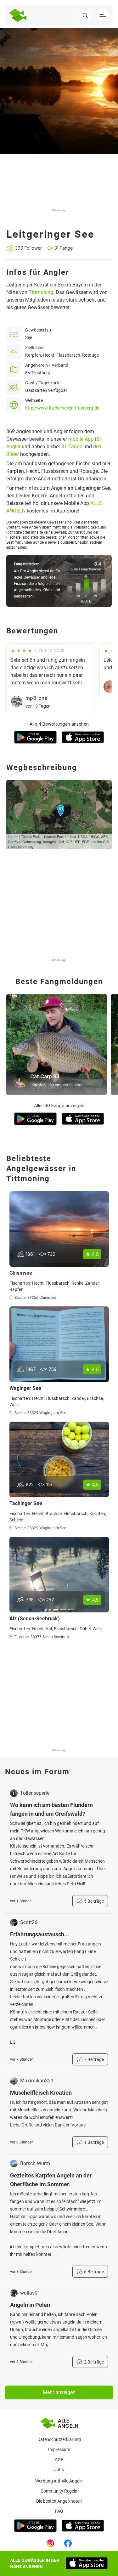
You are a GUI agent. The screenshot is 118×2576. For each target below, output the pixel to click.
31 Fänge (72, 447)
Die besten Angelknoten (59, 2501)
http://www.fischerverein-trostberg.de (62, 408)
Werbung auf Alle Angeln (59, 2481)
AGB (59, 2460)
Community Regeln (59, 2491)
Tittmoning (41, 292)
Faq (59, 2511)
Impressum (59, 2449)
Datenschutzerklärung (59, 2439)
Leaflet (13, 836)
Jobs (59, 2470)
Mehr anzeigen (59, 2392)
